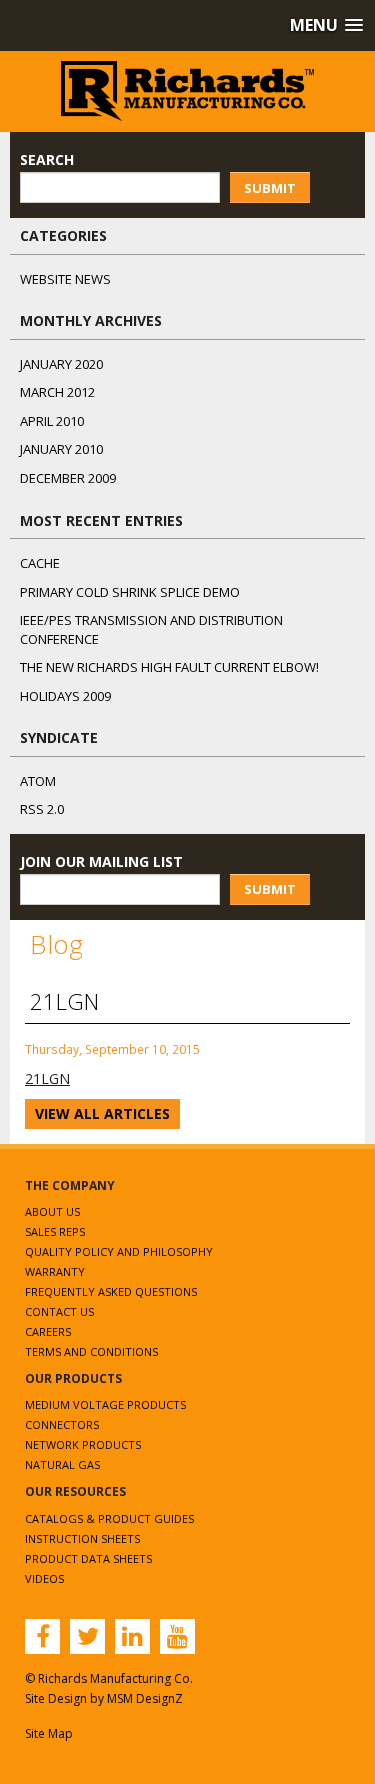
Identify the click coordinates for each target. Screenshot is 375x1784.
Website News (65, 279)
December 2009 (68, 478)
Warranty (55, 1271)
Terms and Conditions (91, 1351)
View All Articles (102, 1113)
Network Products (83, 1444)
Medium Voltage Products (105, 1404)
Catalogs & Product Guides (109, 1518)
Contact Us (59, 1311)
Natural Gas (62, 1464)
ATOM (38, 781)
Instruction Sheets (82, 1538)
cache (40, 563)
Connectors (62, 1424)
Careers (48, 1331)
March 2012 (57, 392)
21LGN (47, 1078)
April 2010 (52, 421)
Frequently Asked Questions (111, 1291)
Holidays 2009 (65, 696)
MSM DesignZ (145, 1698)
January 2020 (61, 364)
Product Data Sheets (88, 1558)
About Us (52, 1211)
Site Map (49, 1733)
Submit (270, 188)
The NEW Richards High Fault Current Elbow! (169, 667)
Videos (44, 1578)
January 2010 (61, 449)
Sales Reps (55, 1231)
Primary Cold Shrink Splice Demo (130, 592)
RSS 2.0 (42, 809)
